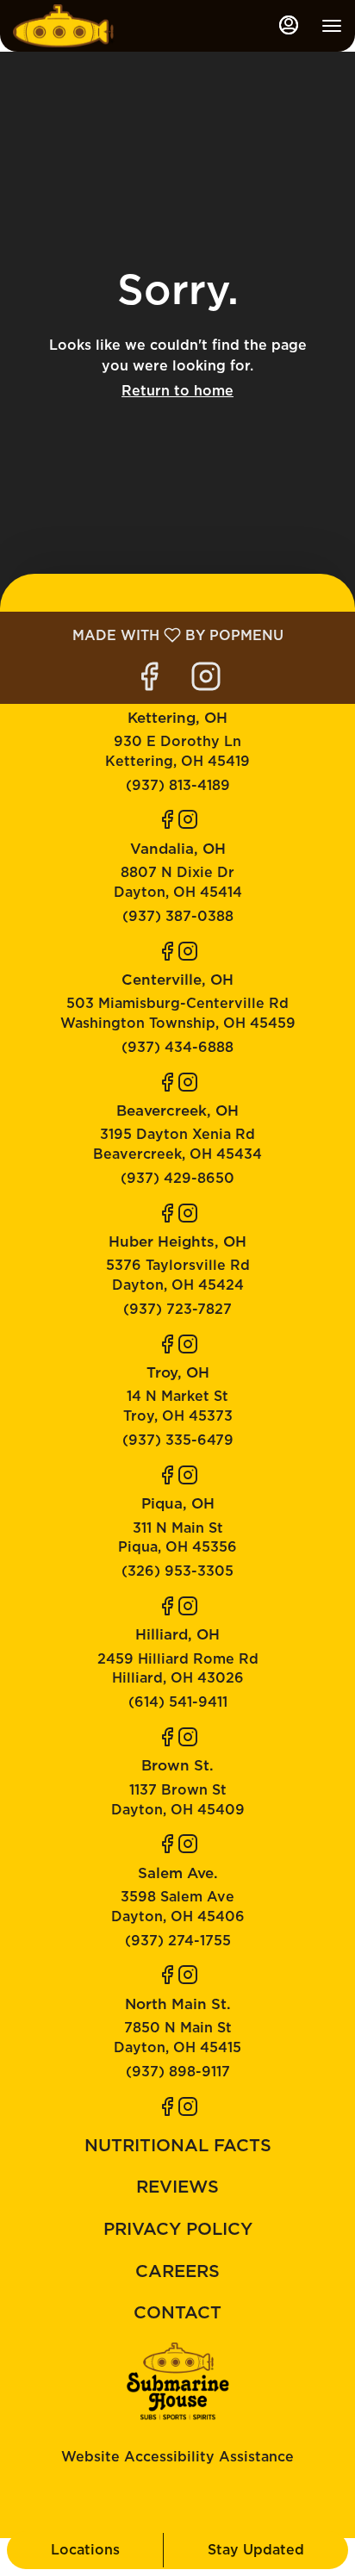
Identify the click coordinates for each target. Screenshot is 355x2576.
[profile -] (289, 25)
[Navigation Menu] (332, 26)
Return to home (177, 391)
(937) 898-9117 (178, 2072)
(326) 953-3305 (177, 1571)
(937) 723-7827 (177, 1309)
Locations (85, 2550)
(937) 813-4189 (178, 785)
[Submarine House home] (90, 26)
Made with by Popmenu (148, 635)
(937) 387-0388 (178, 916)
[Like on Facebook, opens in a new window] (149, 681)
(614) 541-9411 (178, 1702)
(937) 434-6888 (177, 1047)
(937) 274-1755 (178, 1941)
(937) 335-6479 (178, 1440)
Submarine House (177, 2381)
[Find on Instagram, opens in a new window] (206, 681)
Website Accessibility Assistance (177, 2457)
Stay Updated (256, 2550)
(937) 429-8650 (177, 1178)
